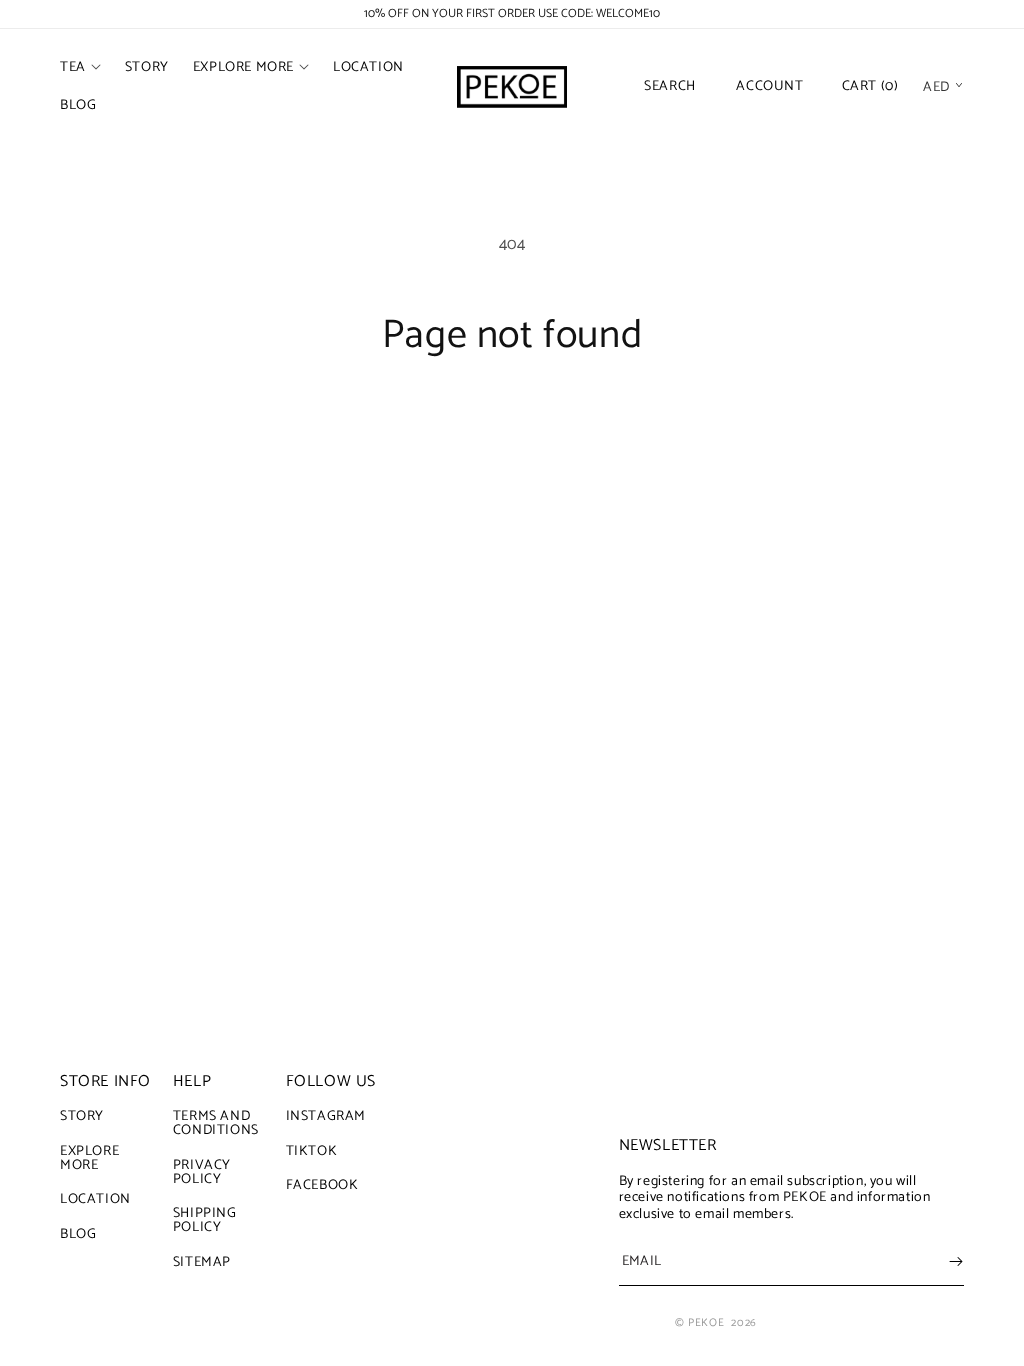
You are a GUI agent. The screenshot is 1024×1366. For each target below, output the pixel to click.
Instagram (326, 1119)
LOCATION (95, 1199)
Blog (78, 1234)
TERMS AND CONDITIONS (216, 1126)
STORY (82, 1119)
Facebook (322, 1185)
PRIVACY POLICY (202, 1172)
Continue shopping (512, 434)
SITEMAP (202, 1262)
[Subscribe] (956, 1261)
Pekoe (706, 1323)
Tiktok (312, 1151)
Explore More (89, 1158)
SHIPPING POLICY (205, 1220)
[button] (80, 68)
